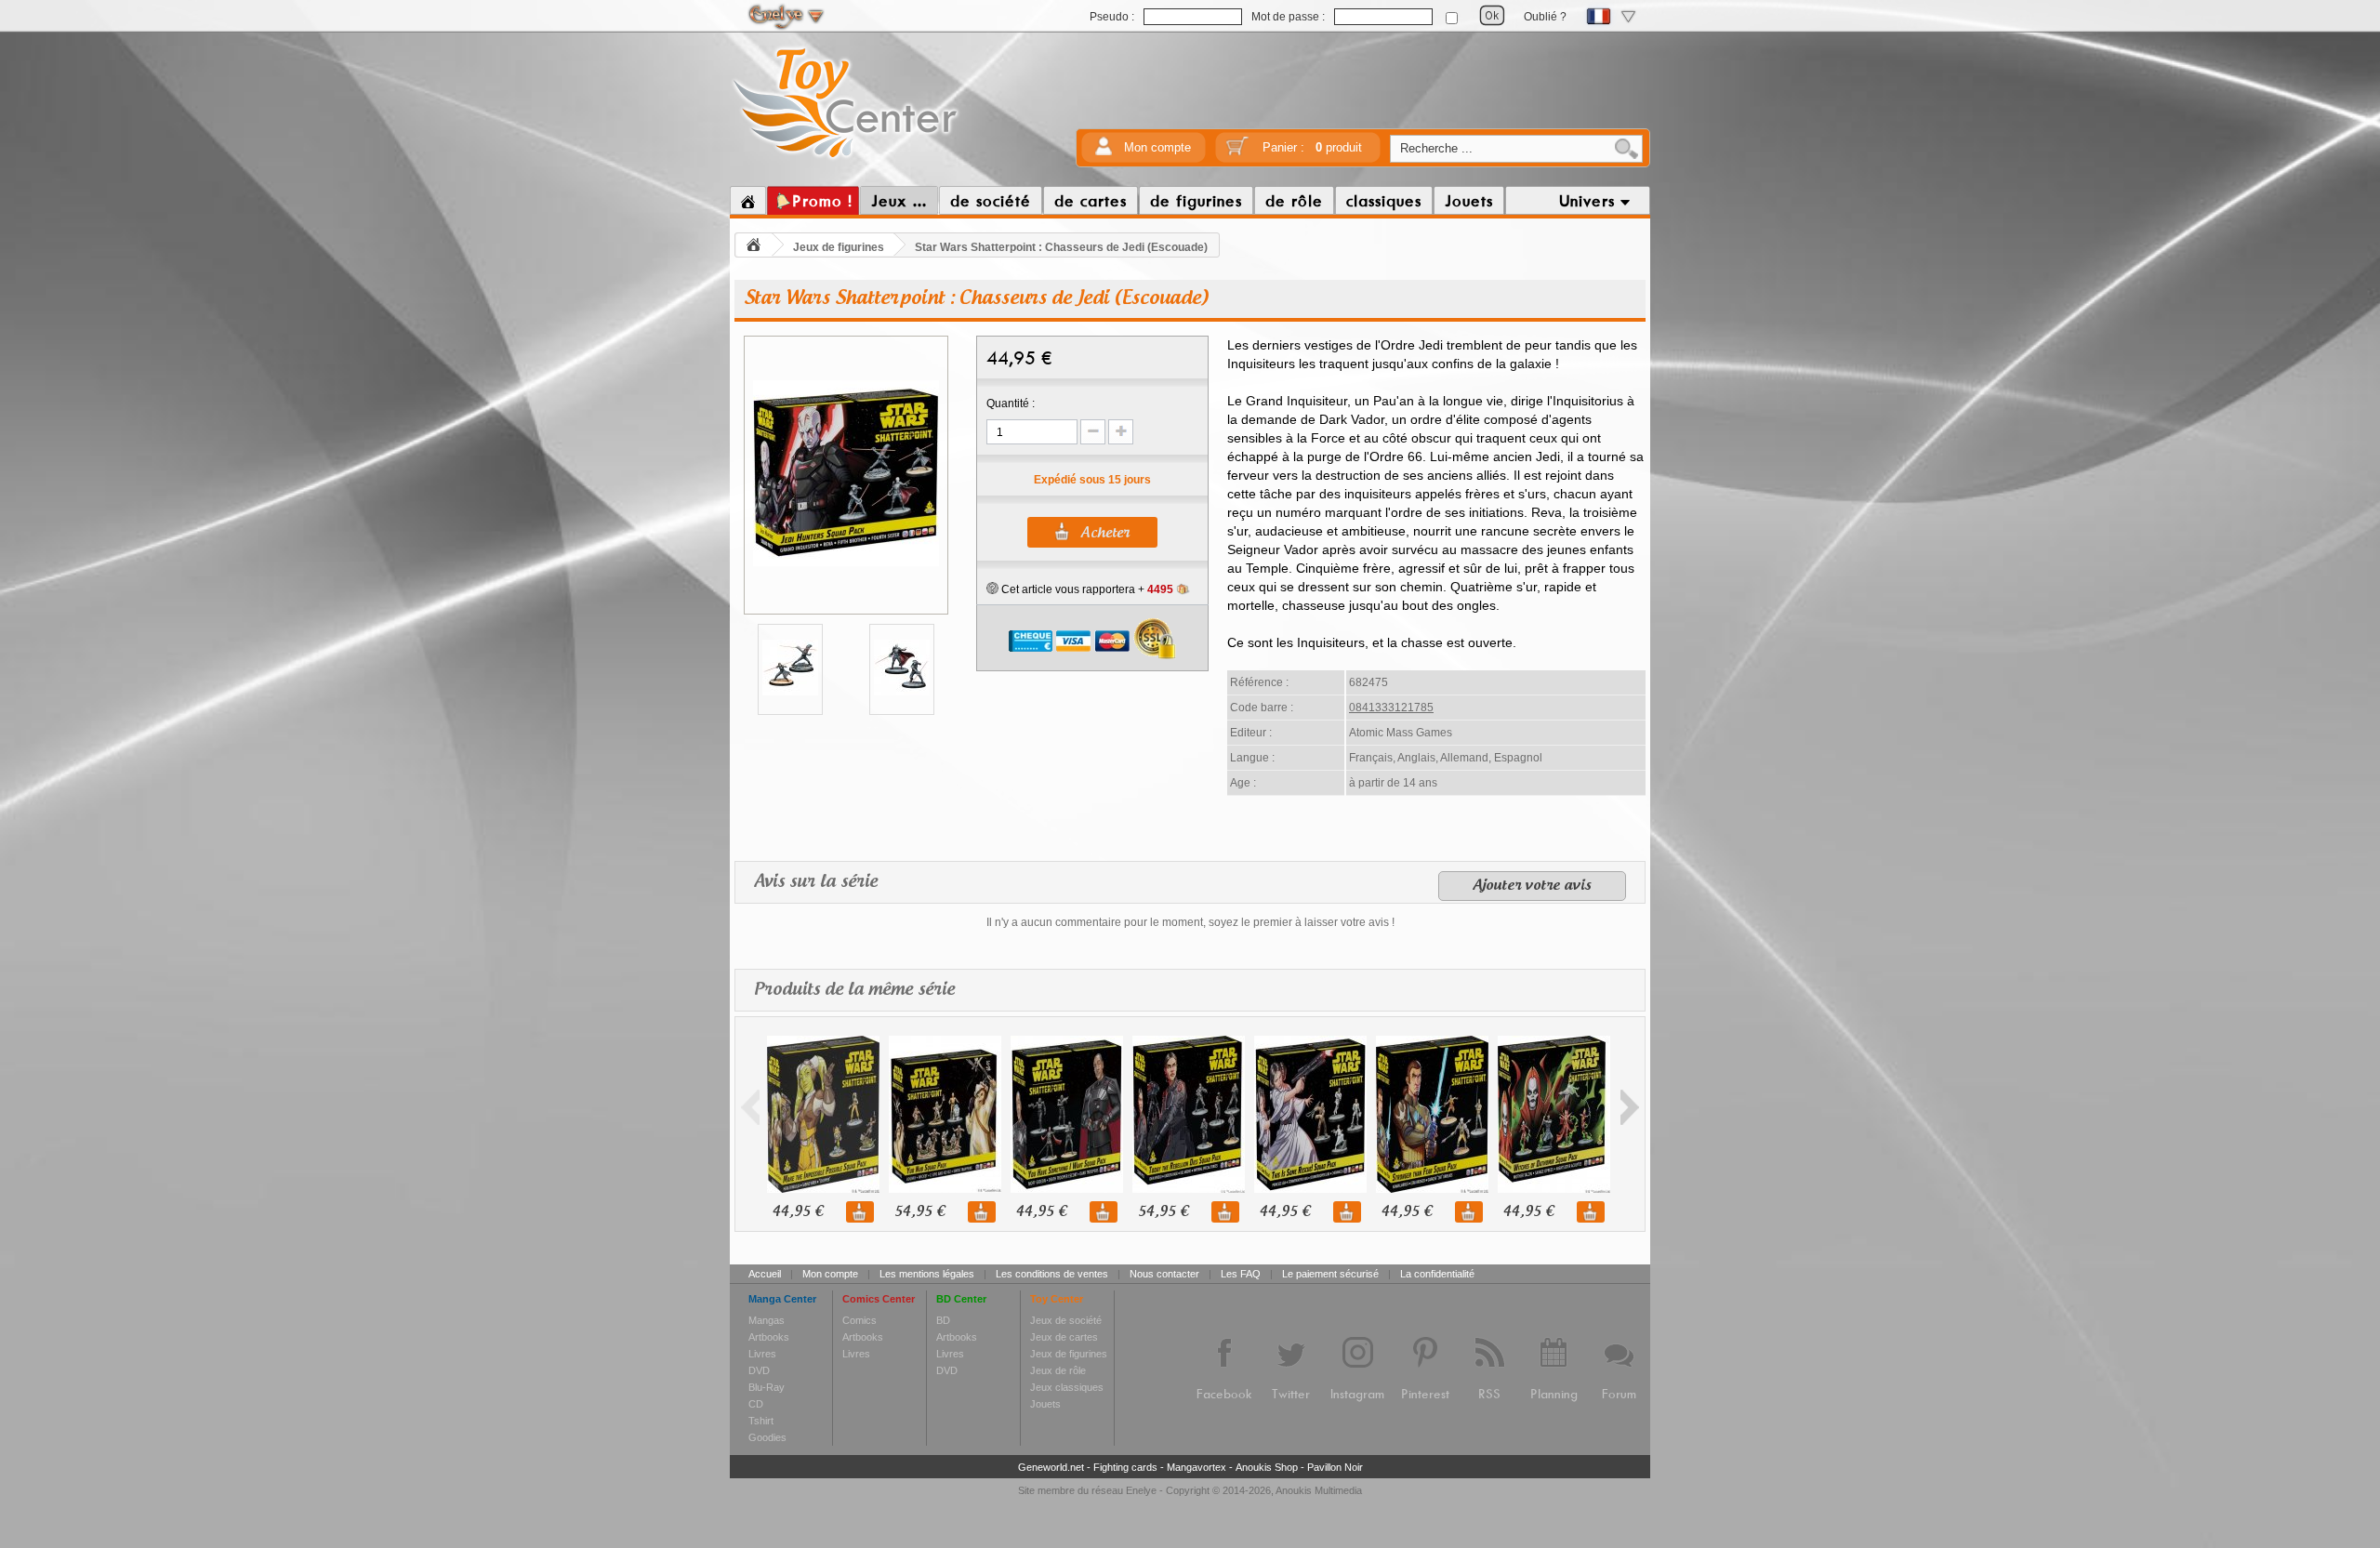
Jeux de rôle (1058, 1370)
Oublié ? (1545, 17)
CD (756, 1404)
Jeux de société (1066, 1320)
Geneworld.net (1051, 1467)
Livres (762, 1354)
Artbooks (769, 1337)
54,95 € (919, 1212)
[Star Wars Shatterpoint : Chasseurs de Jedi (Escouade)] (846, 563)
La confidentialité (1437, 1274)
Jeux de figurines (839, 247)
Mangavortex (1197, 1467)
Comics (859, 1320)
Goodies (767, 1437)
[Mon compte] (1104, 152)
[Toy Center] (846, 161)
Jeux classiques (1067, 1387)
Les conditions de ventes (1052, 1274)
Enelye (1141, 1490)
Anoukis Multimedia (1319, 1490)
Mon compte (1157, 147)
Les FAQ (1241, 1274)
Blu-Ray (767, 1387)
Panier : (1312, 147)
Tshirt (761, 1421)
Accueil (765, 1274)
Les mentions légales (927, 1274)
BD (943, 1320)
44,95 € (798, 1212)
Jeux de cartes (1064, 1337)
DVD (759, 1370)
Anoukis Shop (1267, 1467)
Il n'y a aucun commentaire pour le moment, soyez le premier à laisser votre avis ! (1190, 922)
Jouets (1045, 1404)
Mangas (767, 1320)
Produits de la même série (854, 990)
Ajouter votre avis (1532, 886)
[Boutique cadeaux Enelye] (992, 589)
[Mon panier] (1237, 152)
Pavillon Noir (1335, 1467)
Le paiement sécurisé (1330, 1274)
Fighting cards (1125, 1467)
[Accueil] (748, 201)
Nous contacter (1164, 1274)
